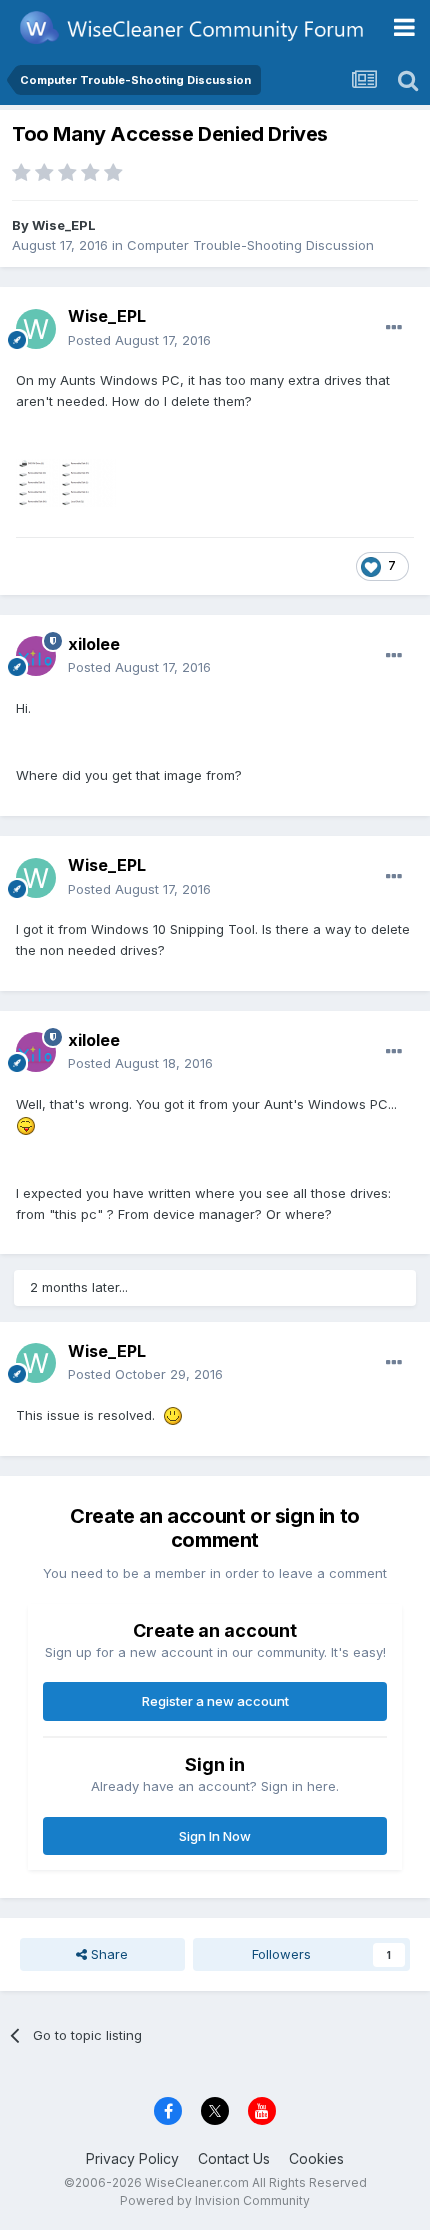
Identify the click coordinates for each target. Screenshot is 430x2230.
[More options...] (394, 328)
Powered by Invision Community (215, 2200)
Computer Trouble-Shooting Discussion (250, 245)
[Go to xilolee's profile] (36, 656)
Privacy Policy (132, 2158)
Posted (139, 340)
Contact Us (234, 2158)
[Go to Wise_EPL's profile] (36, 329)
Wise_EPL (64, 225)
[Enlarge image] (26, 1125)
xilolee (94, 644)
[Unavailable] (66, 481)
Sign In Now (215, 1836)
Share (107, 1954)
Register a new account (215, 1701)
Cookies (316, 2158)
